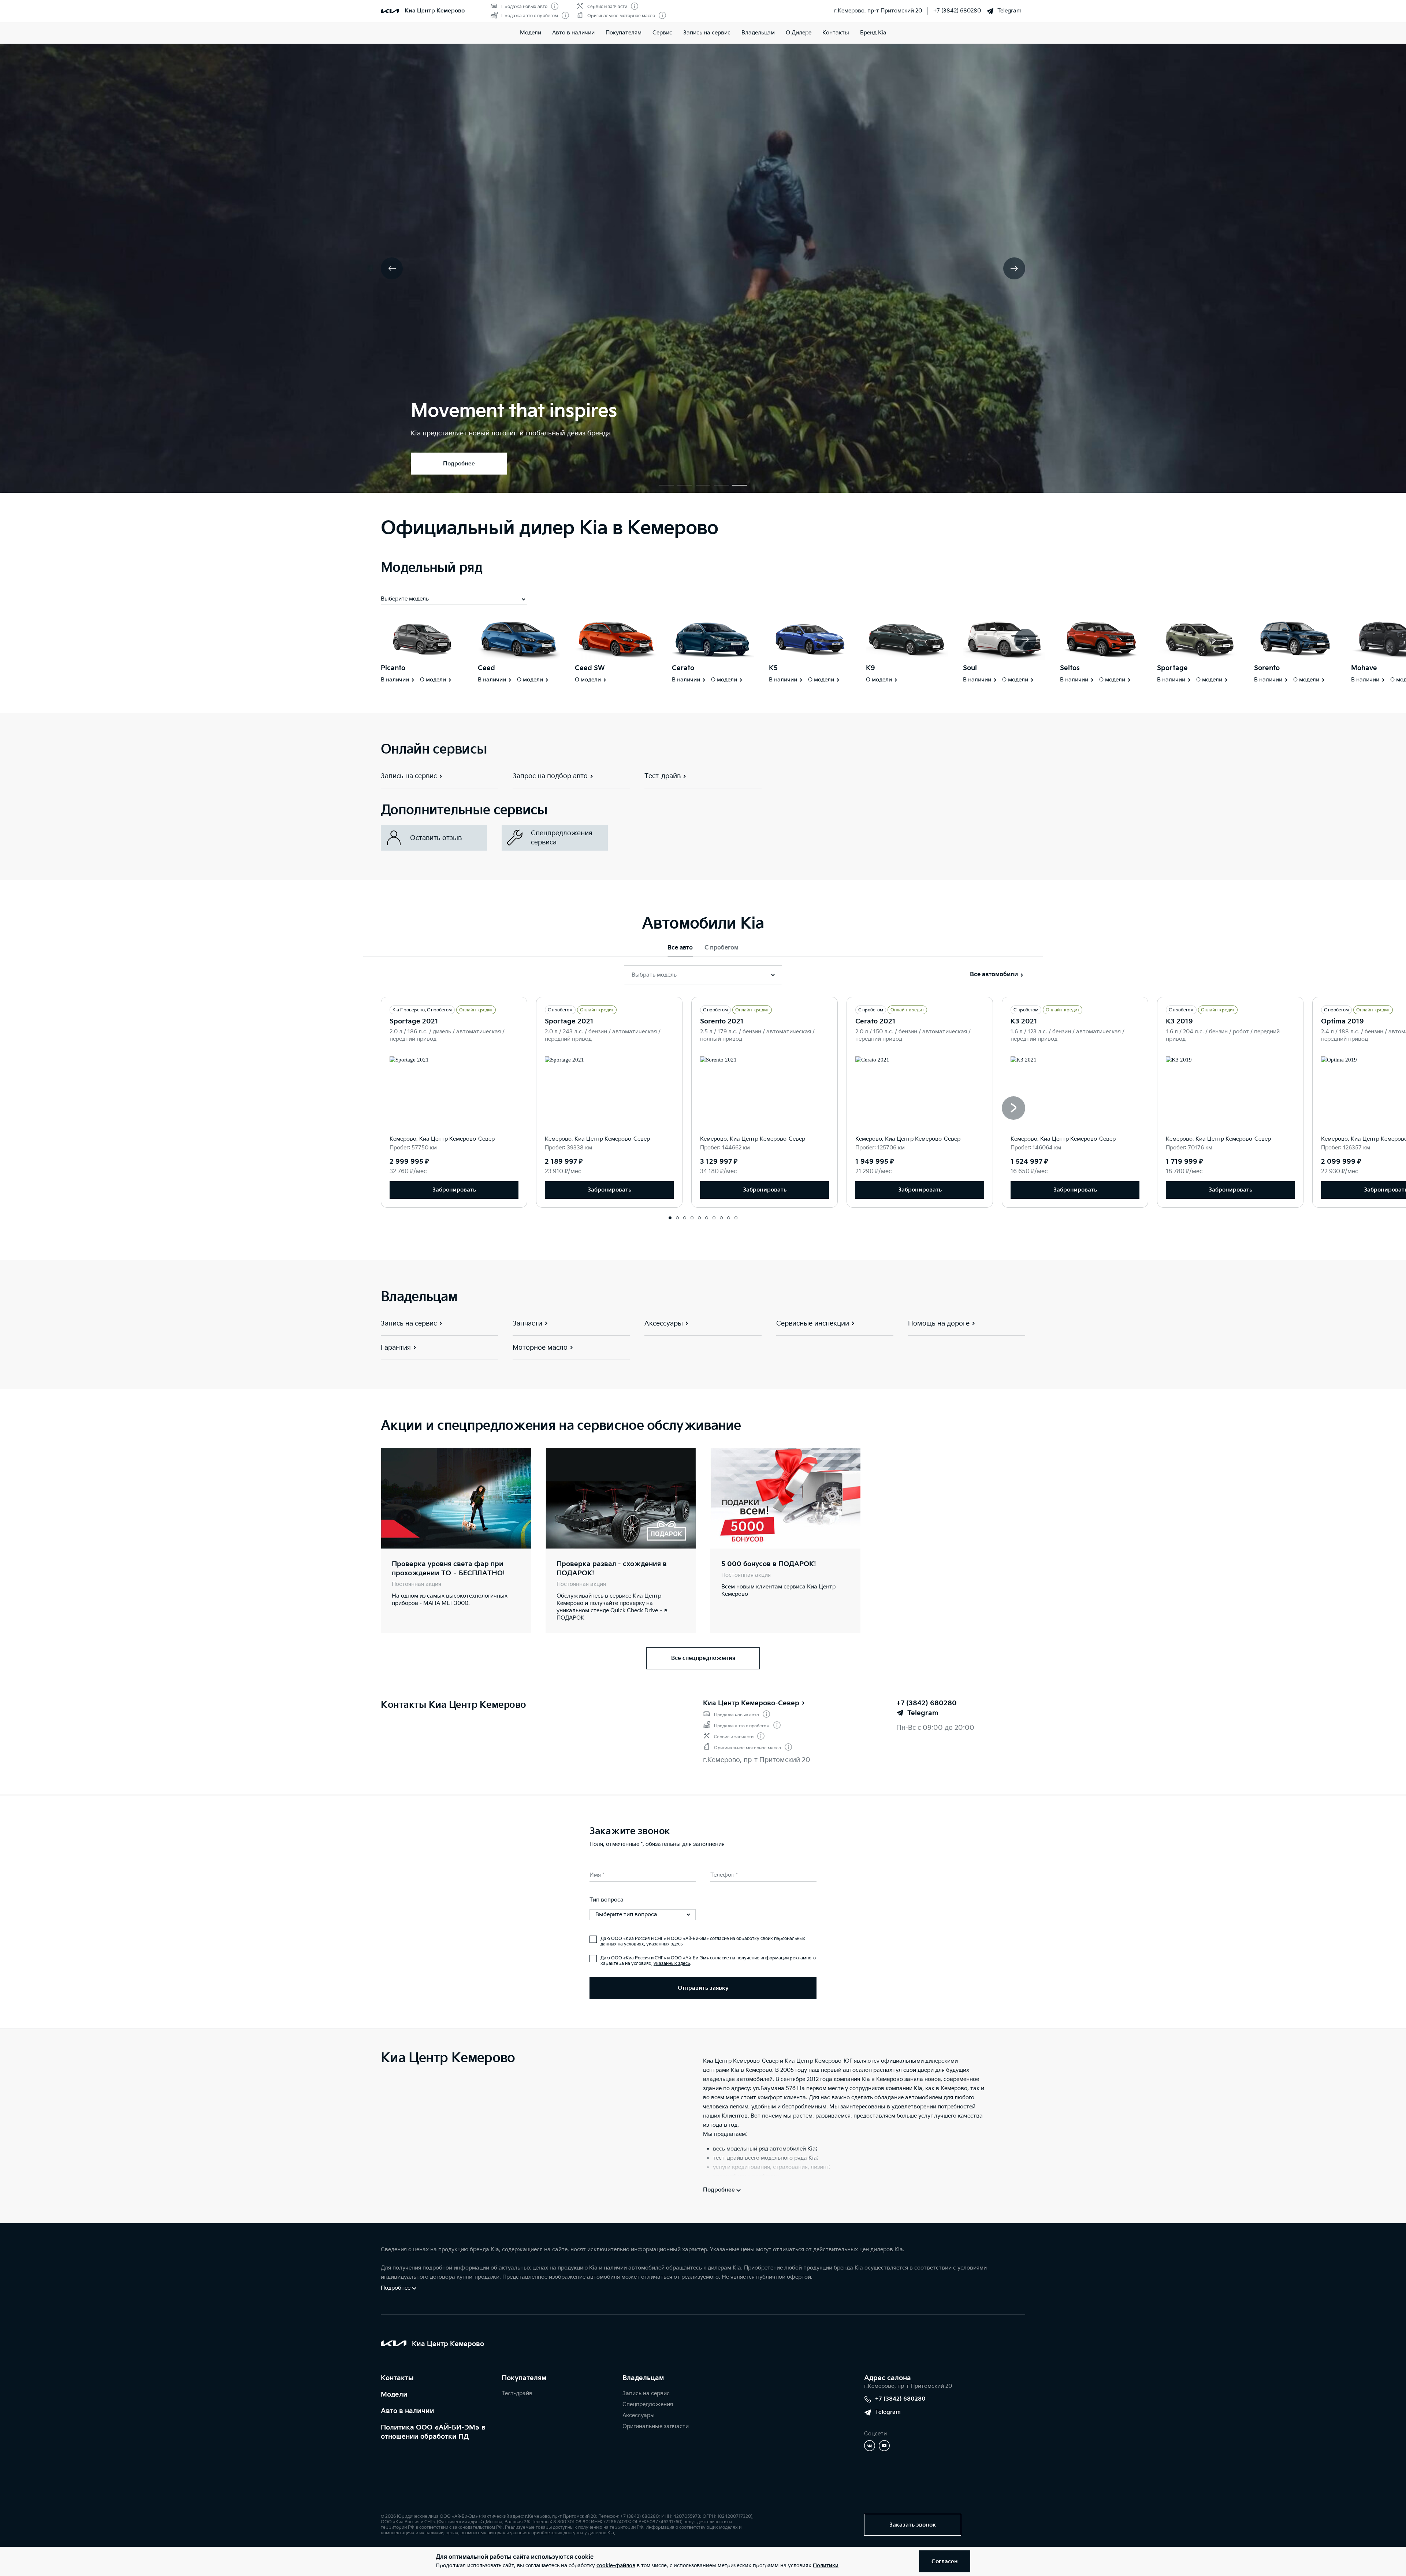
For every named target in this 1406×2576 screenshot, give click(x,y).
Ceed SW (590, 668)
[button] (666, 485)
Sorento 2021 (722, 1021)
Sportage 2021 (414, 1021)
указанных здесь (664, 1944)
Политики (826, 2566)
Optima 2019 (1342, 1021)
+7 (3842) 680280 (957, 11)
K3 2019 (1179, 1021)
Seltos (1070, 668)
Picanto (393, 668)
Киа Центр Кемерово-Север (751, 1703)
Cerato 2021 (875, 1021)
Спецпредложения (648, 2404)
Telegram (1009, 11)
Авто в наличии (573, 33)
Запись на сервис (707, 33)
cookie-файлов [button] (616, 2566)
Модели (531, 33)
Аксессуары (639, 2415)
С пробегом (721, 948)
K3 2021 (1024, 1021)
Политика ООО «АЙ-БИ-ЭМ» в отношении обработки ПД (433, 2432)
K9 (871, 668)
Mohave (1364, 668)
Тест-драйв (517, 2393)
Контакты (836, 33)
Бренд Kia (873, 33)
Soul (970, 668)
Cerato (683, 668)
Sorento (1267, 668)
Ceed (486, 668)
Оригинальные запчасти (656, 2426)
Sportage (1172, 668)
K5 (773, 668)
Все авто (680, 948)
